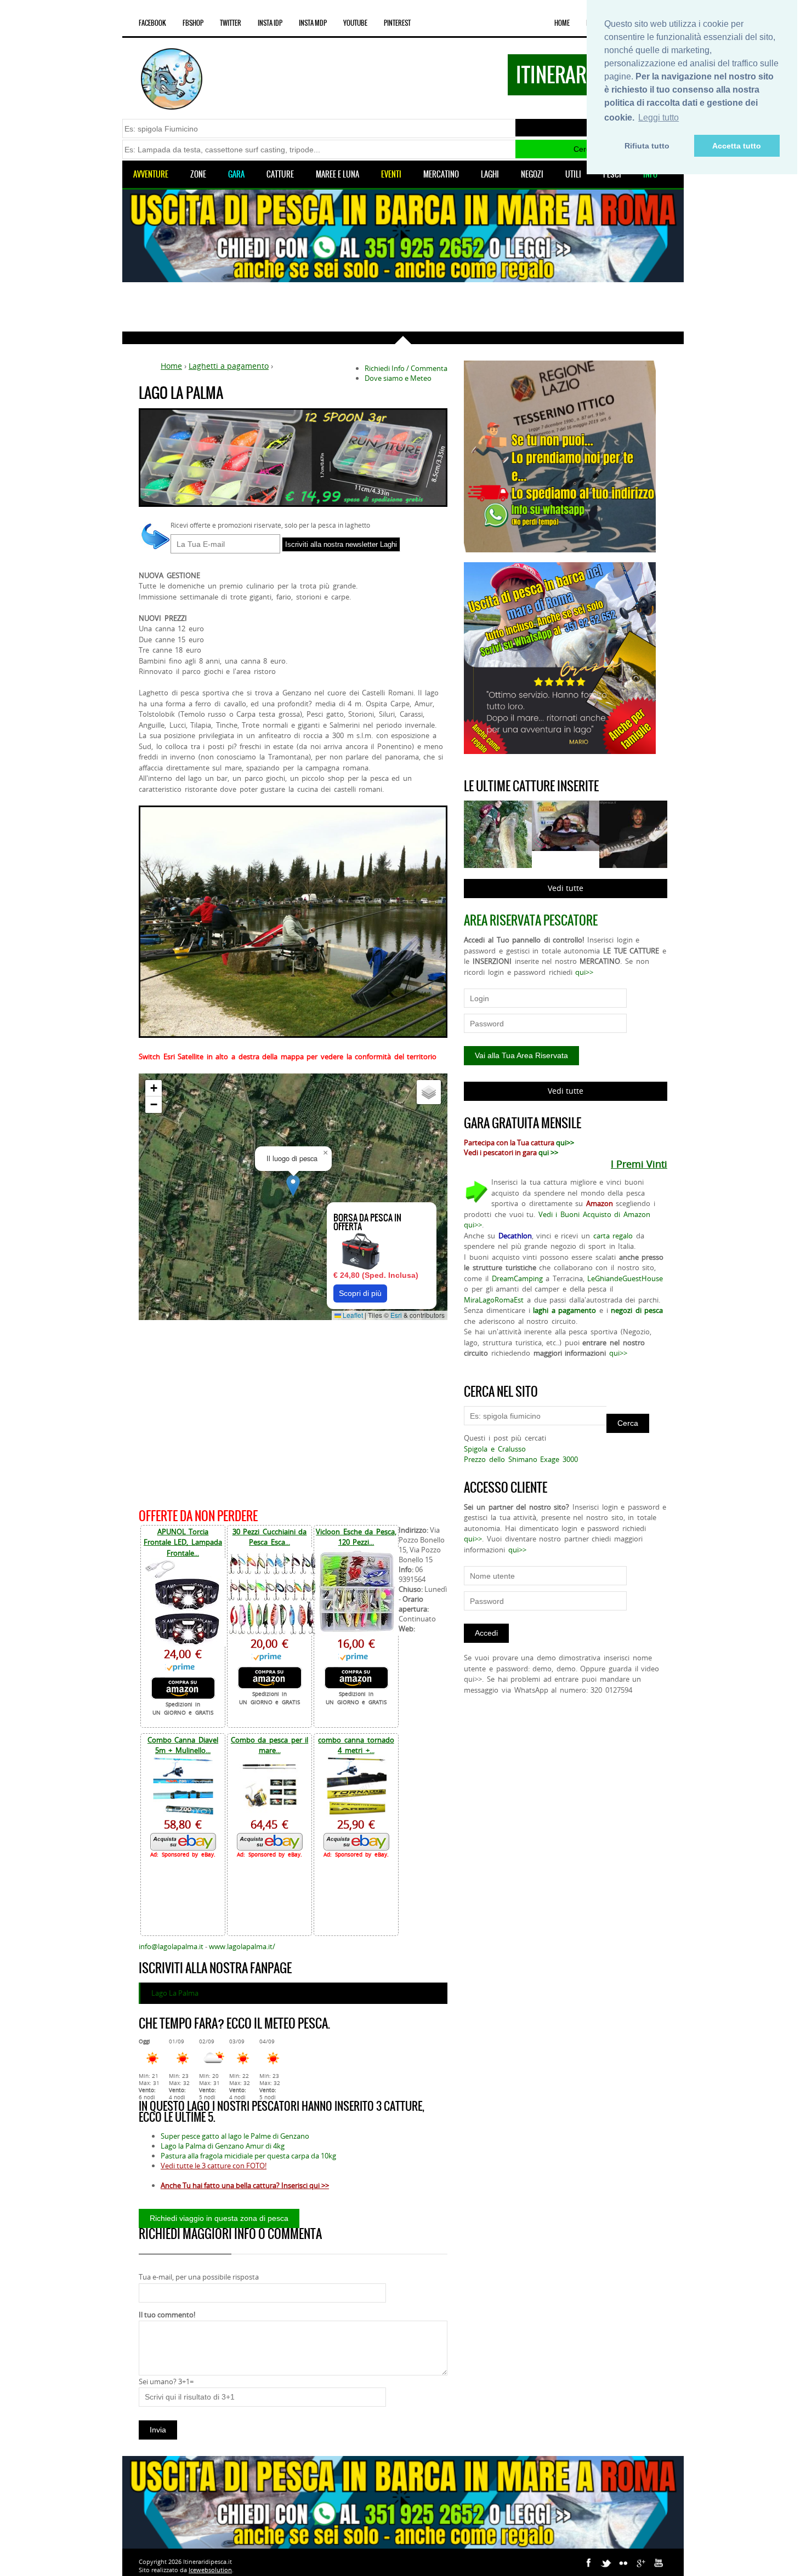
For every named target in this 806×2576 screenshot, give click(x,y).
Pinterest (397, 23)
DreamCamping (517, 1278)
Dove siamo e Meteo (398, 378)
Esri (396, 1315)
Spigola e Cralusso (495, 1449)
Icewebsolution (210, 2570)
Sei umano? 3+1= (166, 2381)
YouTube (355, 23)
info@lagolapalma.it (171, 1946)
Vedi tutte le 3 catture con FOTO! (214, 2166)
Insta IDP (270, 23)
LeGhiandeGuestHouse (625, 1278)
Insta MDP (313, 23)
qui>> (584, 972)
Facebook (152, 23)
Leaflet (352, 1315)
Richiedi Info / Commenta (406, 368)
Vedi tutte (566, 888)
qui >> (548, 1152)
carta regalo (613, 1236)
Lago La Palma (175, 1993)
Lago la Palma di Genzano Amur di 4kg (223, 2146)
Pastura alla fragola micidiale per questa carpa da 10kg (248, 2156)
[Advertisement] (403, 307)
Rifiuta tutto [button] (647, 146)
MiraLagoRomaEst (494, 1300)
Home (562, 23)
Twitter (231, 23)
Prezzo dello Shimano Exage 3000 (521, 1459)
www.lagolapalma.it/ (242, 1946)
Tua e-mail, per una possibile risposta (199, 2277)
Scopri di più (360, 1293)
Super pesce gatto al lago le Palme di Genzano (235, 2136)
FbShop (193, 23)
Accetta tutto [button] (737, 146)
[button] (293, 1186)
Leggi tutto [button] (659, 118)
